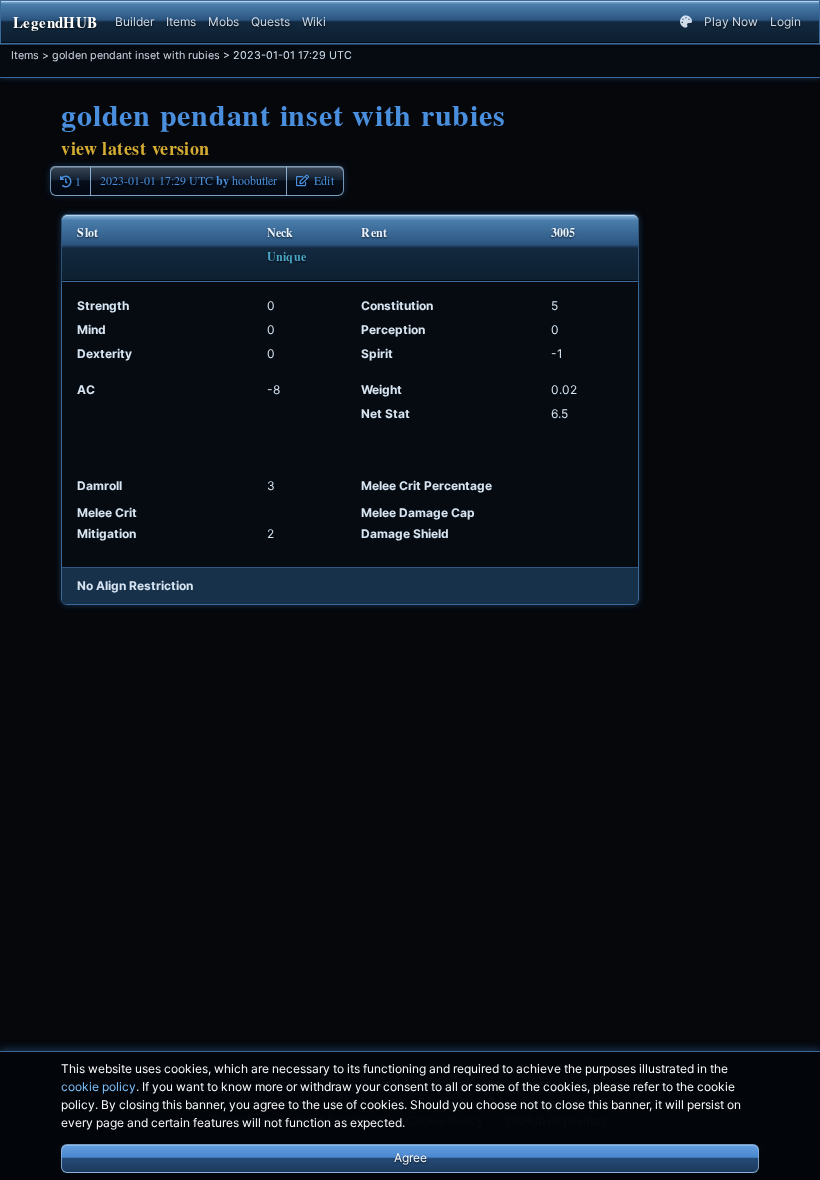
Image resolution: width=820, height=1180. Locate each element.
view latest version (135, 148)
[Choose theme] (686, 22)
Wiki (314, 21)
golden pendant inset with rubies (136, 55)
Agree (410, 1157)
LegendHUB (55, 22)
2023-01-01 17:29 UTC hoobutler (188, 180)
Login (785, 21)
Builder (134, 21)
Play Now (731, 21)
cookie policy (98, 1086)
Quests (270, 21)
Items (181, 21)
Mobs (223, 21)
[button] (315, 181)
